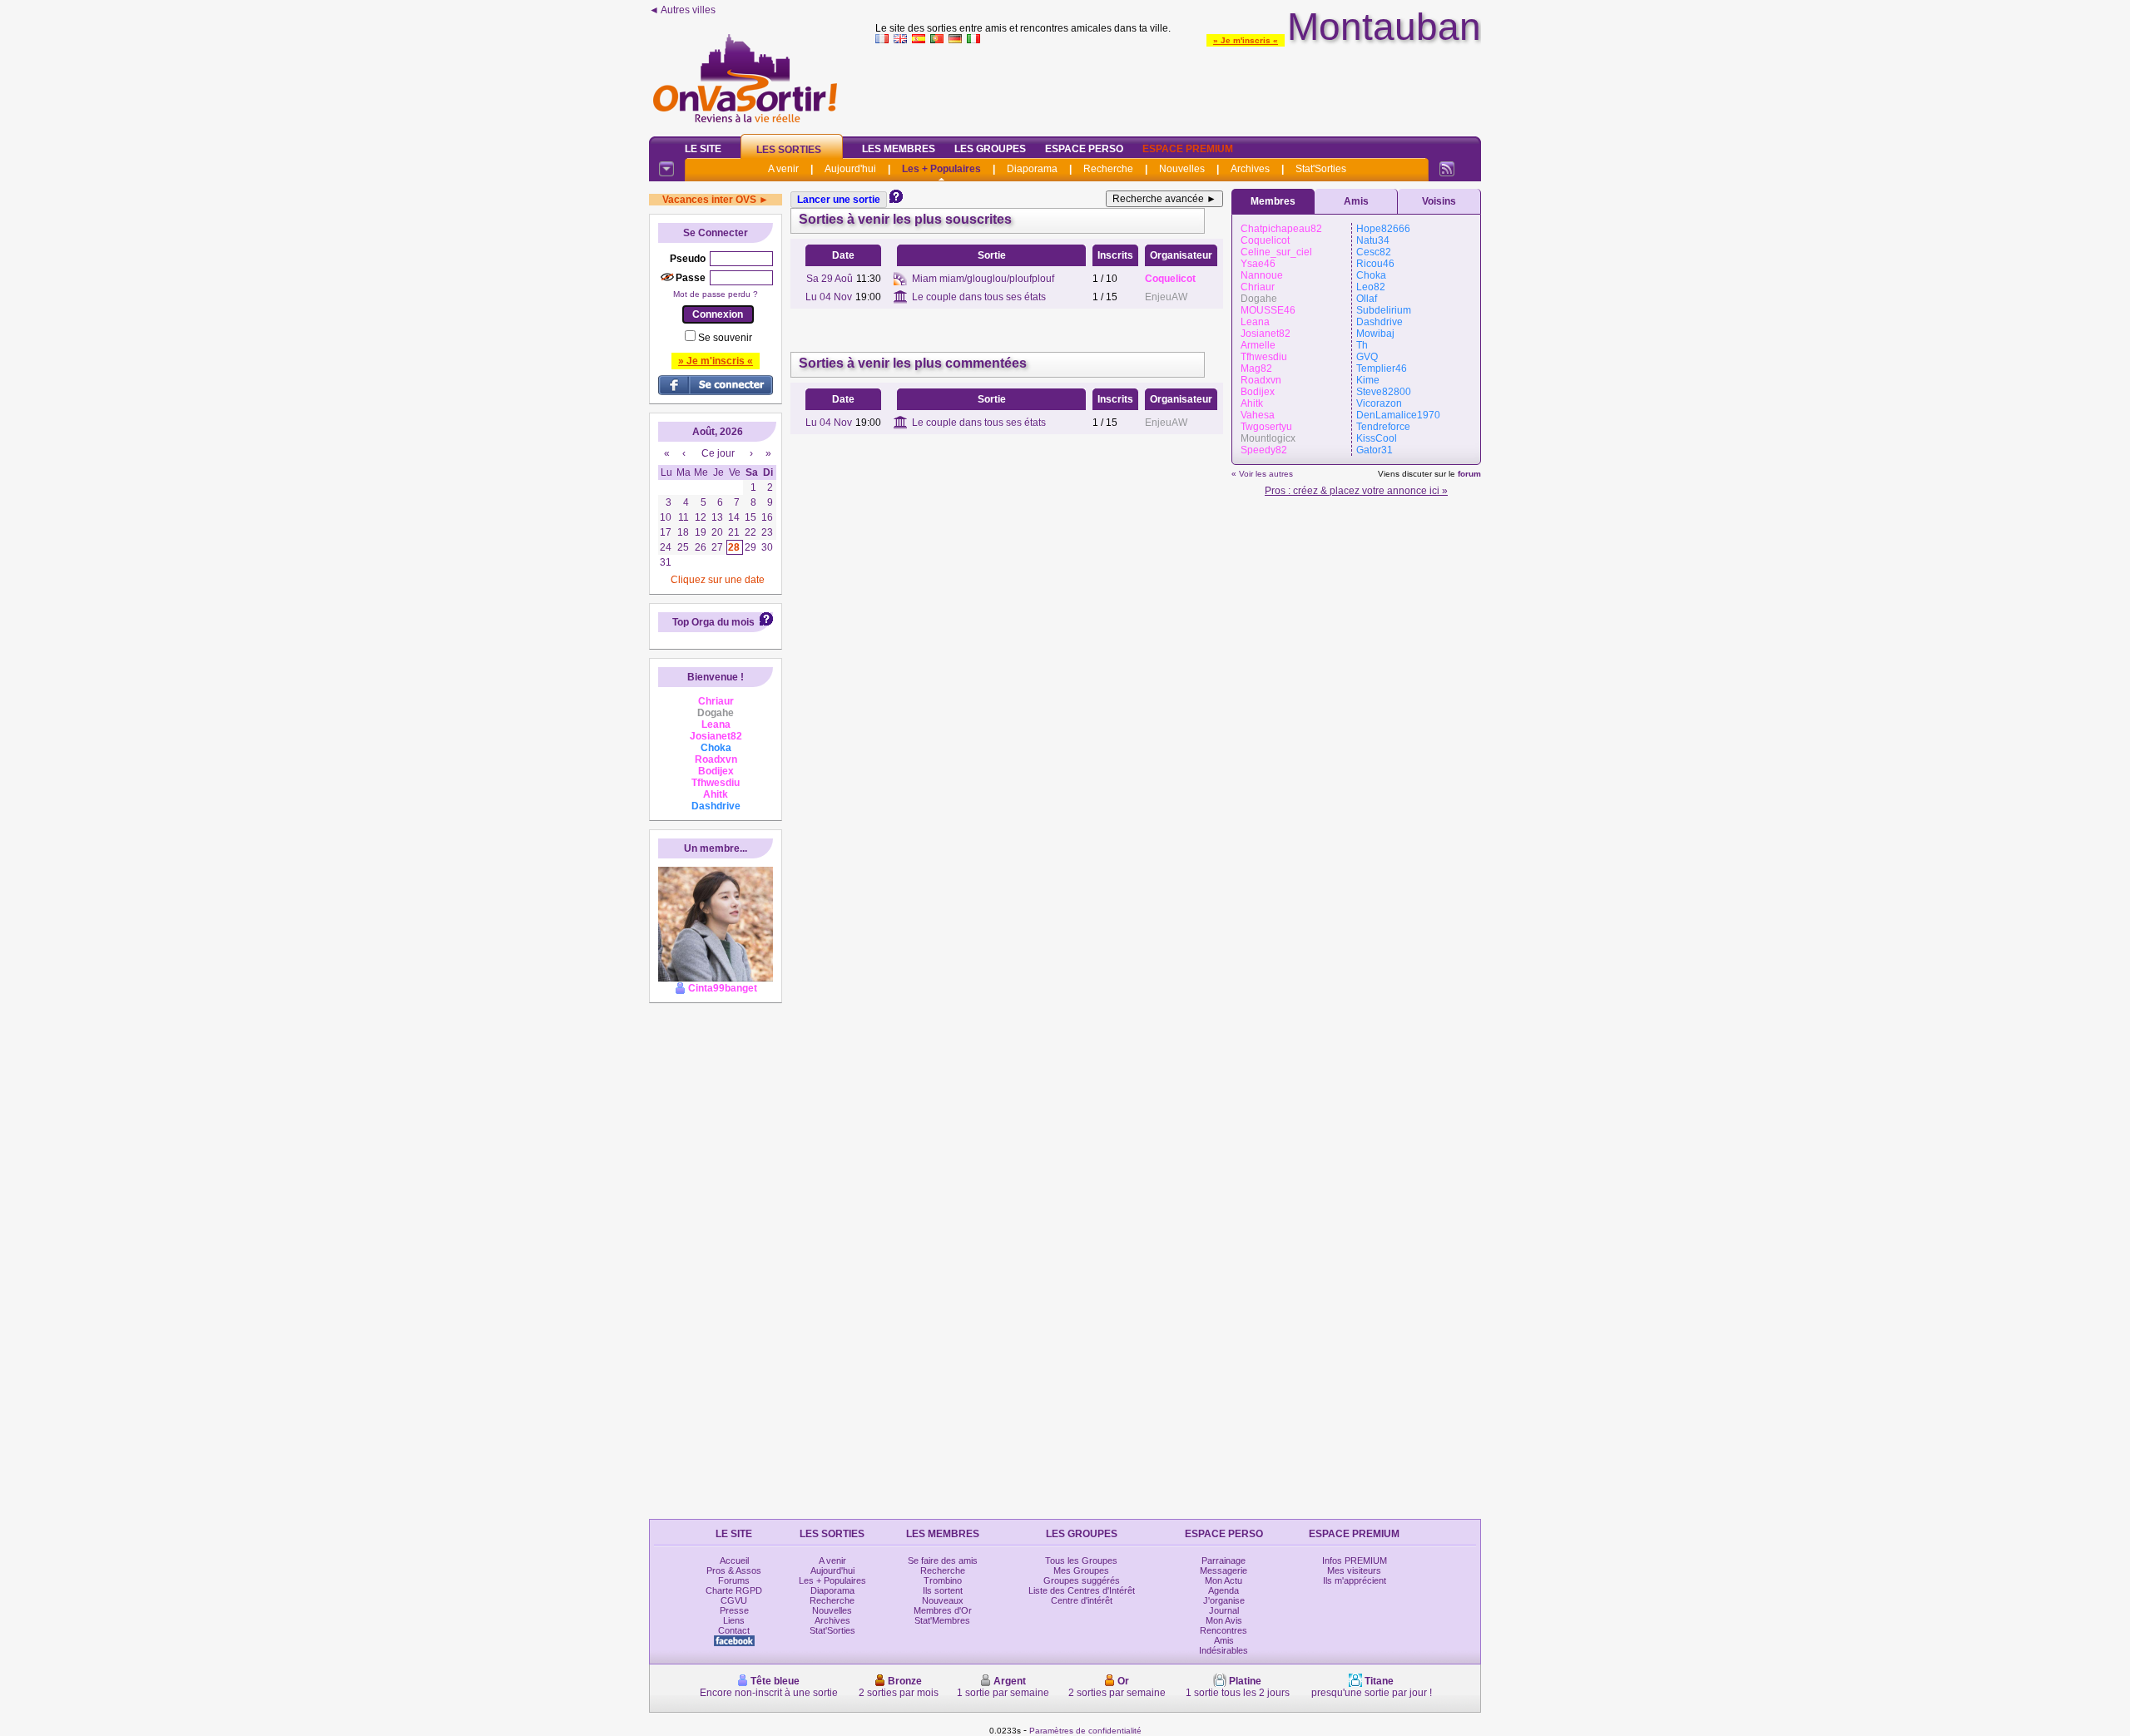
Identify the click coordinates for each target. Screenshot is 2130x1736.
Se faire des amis (943, 1560)
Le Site (703, 149)
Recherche (1108, 169)
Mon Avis (1224, 1620)
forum (1469, 474)
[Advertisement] (1178, 87)
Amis (1356, 201)
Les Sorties (789, 150)
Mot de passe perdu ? (716, 294)
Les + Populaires (941, 169)
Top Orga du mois (713, 622)
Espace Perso (1084, 149)
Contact (734, 1630)
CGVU (734, 1600)
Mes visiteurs (1354, 1570)
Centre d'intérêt (1082, 1600)
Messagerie (1224, 1570)
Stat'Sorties (1321, 169)
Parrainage (1224, 1560)
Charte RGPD (734, 1590)
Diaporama (1032, 169)
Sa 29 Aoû (830, 279)
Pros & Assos (734, 1570)
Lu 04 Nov (829, 297)
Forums (734, 1580)
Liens (734, 1620)
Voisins (1439, 201)
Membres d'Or (943, 1610)
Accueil (734, 1560)
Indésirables (1224, 1650)
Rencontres (1224, 1630)
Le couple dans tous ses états (979, 297)
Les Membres (899, 149)
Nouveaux (943, 1600)
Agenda (1224, 1590)
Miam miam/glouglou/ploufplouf (983, 279)
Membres (1273, 201)
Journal (1224, 1610)
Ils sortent (943, 1590)
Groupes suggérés (1082, 1580)
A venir (783, 169)
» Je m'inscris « (1246, 40)
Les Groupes (990, 149)
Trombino (943, 1580)
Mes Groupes (1081, 1570)
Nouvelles (1182, 169)
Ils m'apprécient (1355, 1580)
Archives (1250, 169)
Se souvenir (725, 338)
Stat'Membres (942, 1620)
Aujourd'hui (850, 169)
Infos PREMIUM (1355, 1560)
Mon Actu (1224, 1580)
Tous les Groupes (1081, 1560)
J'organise (1224, 1600)
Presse (734, 1610)
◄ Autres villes (682, 10)
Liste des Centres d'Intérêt (1082, 1590)
